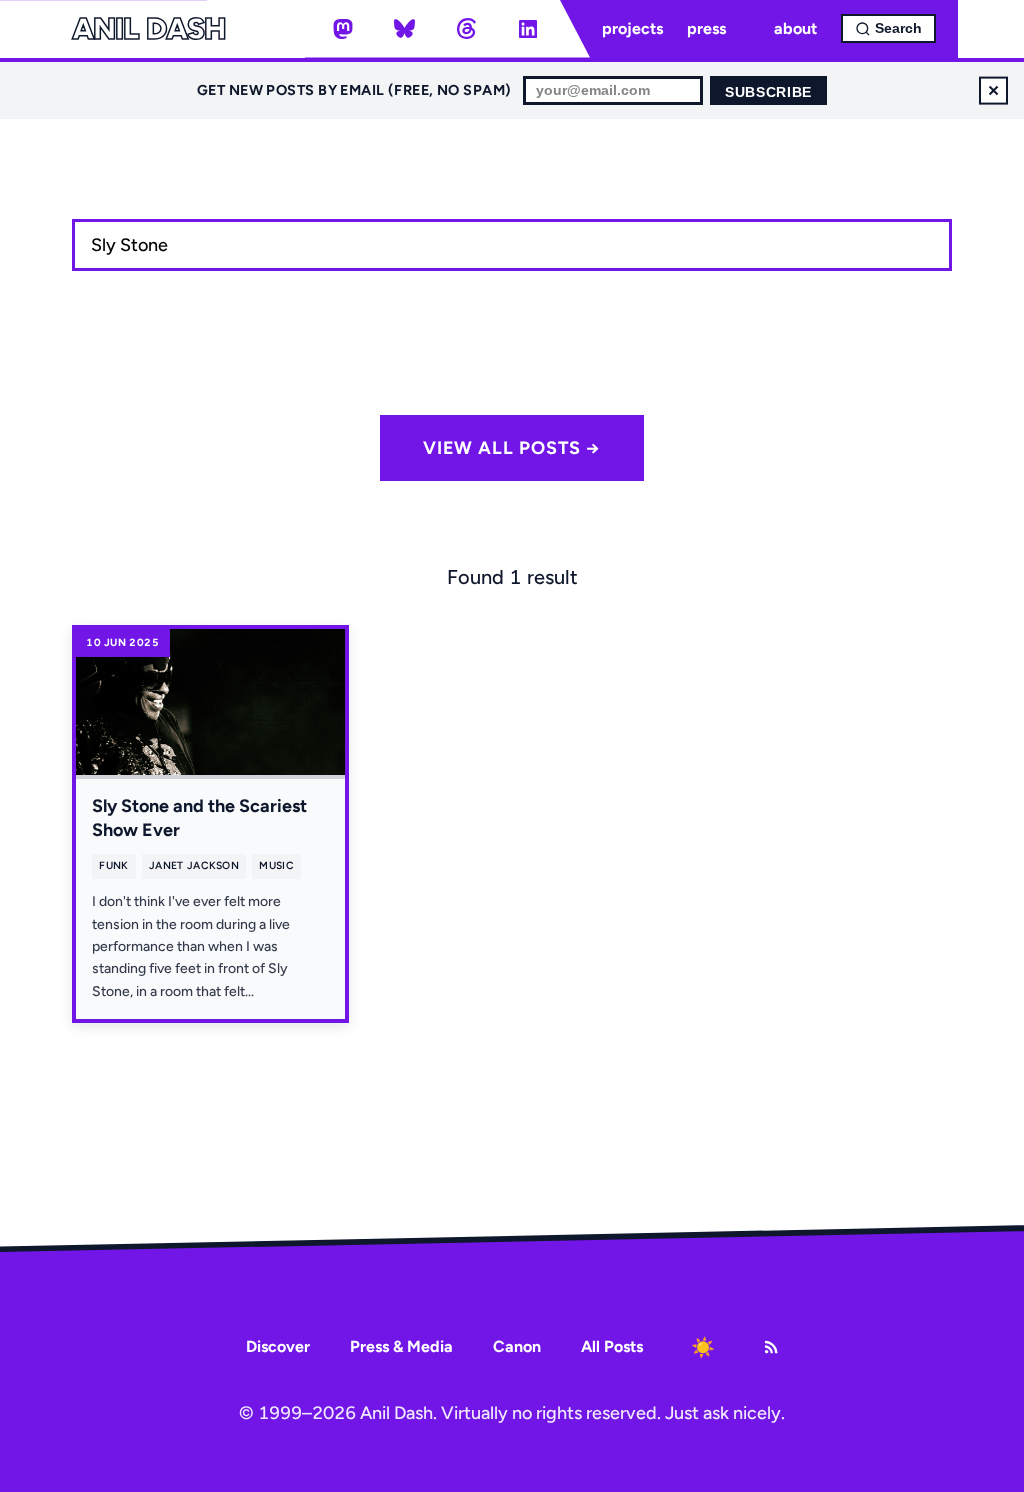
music (276, 865)
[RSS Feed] (771, 1347)
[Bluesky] (405, 29)
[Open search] (888, 28)
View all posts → (512, 448)
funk (113, 865)
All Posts (612, 1346)
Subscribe (768, 92)
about (795, 28)
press (706, 28)
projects (632, 28)
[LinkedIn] (528, 29)
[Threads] (466, 29)
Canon (517, 1346)
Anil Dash (148, 29)
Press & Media (401, 1346)
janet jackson (194, 865)
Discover (278, 1346)
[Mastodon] (343, 29)
